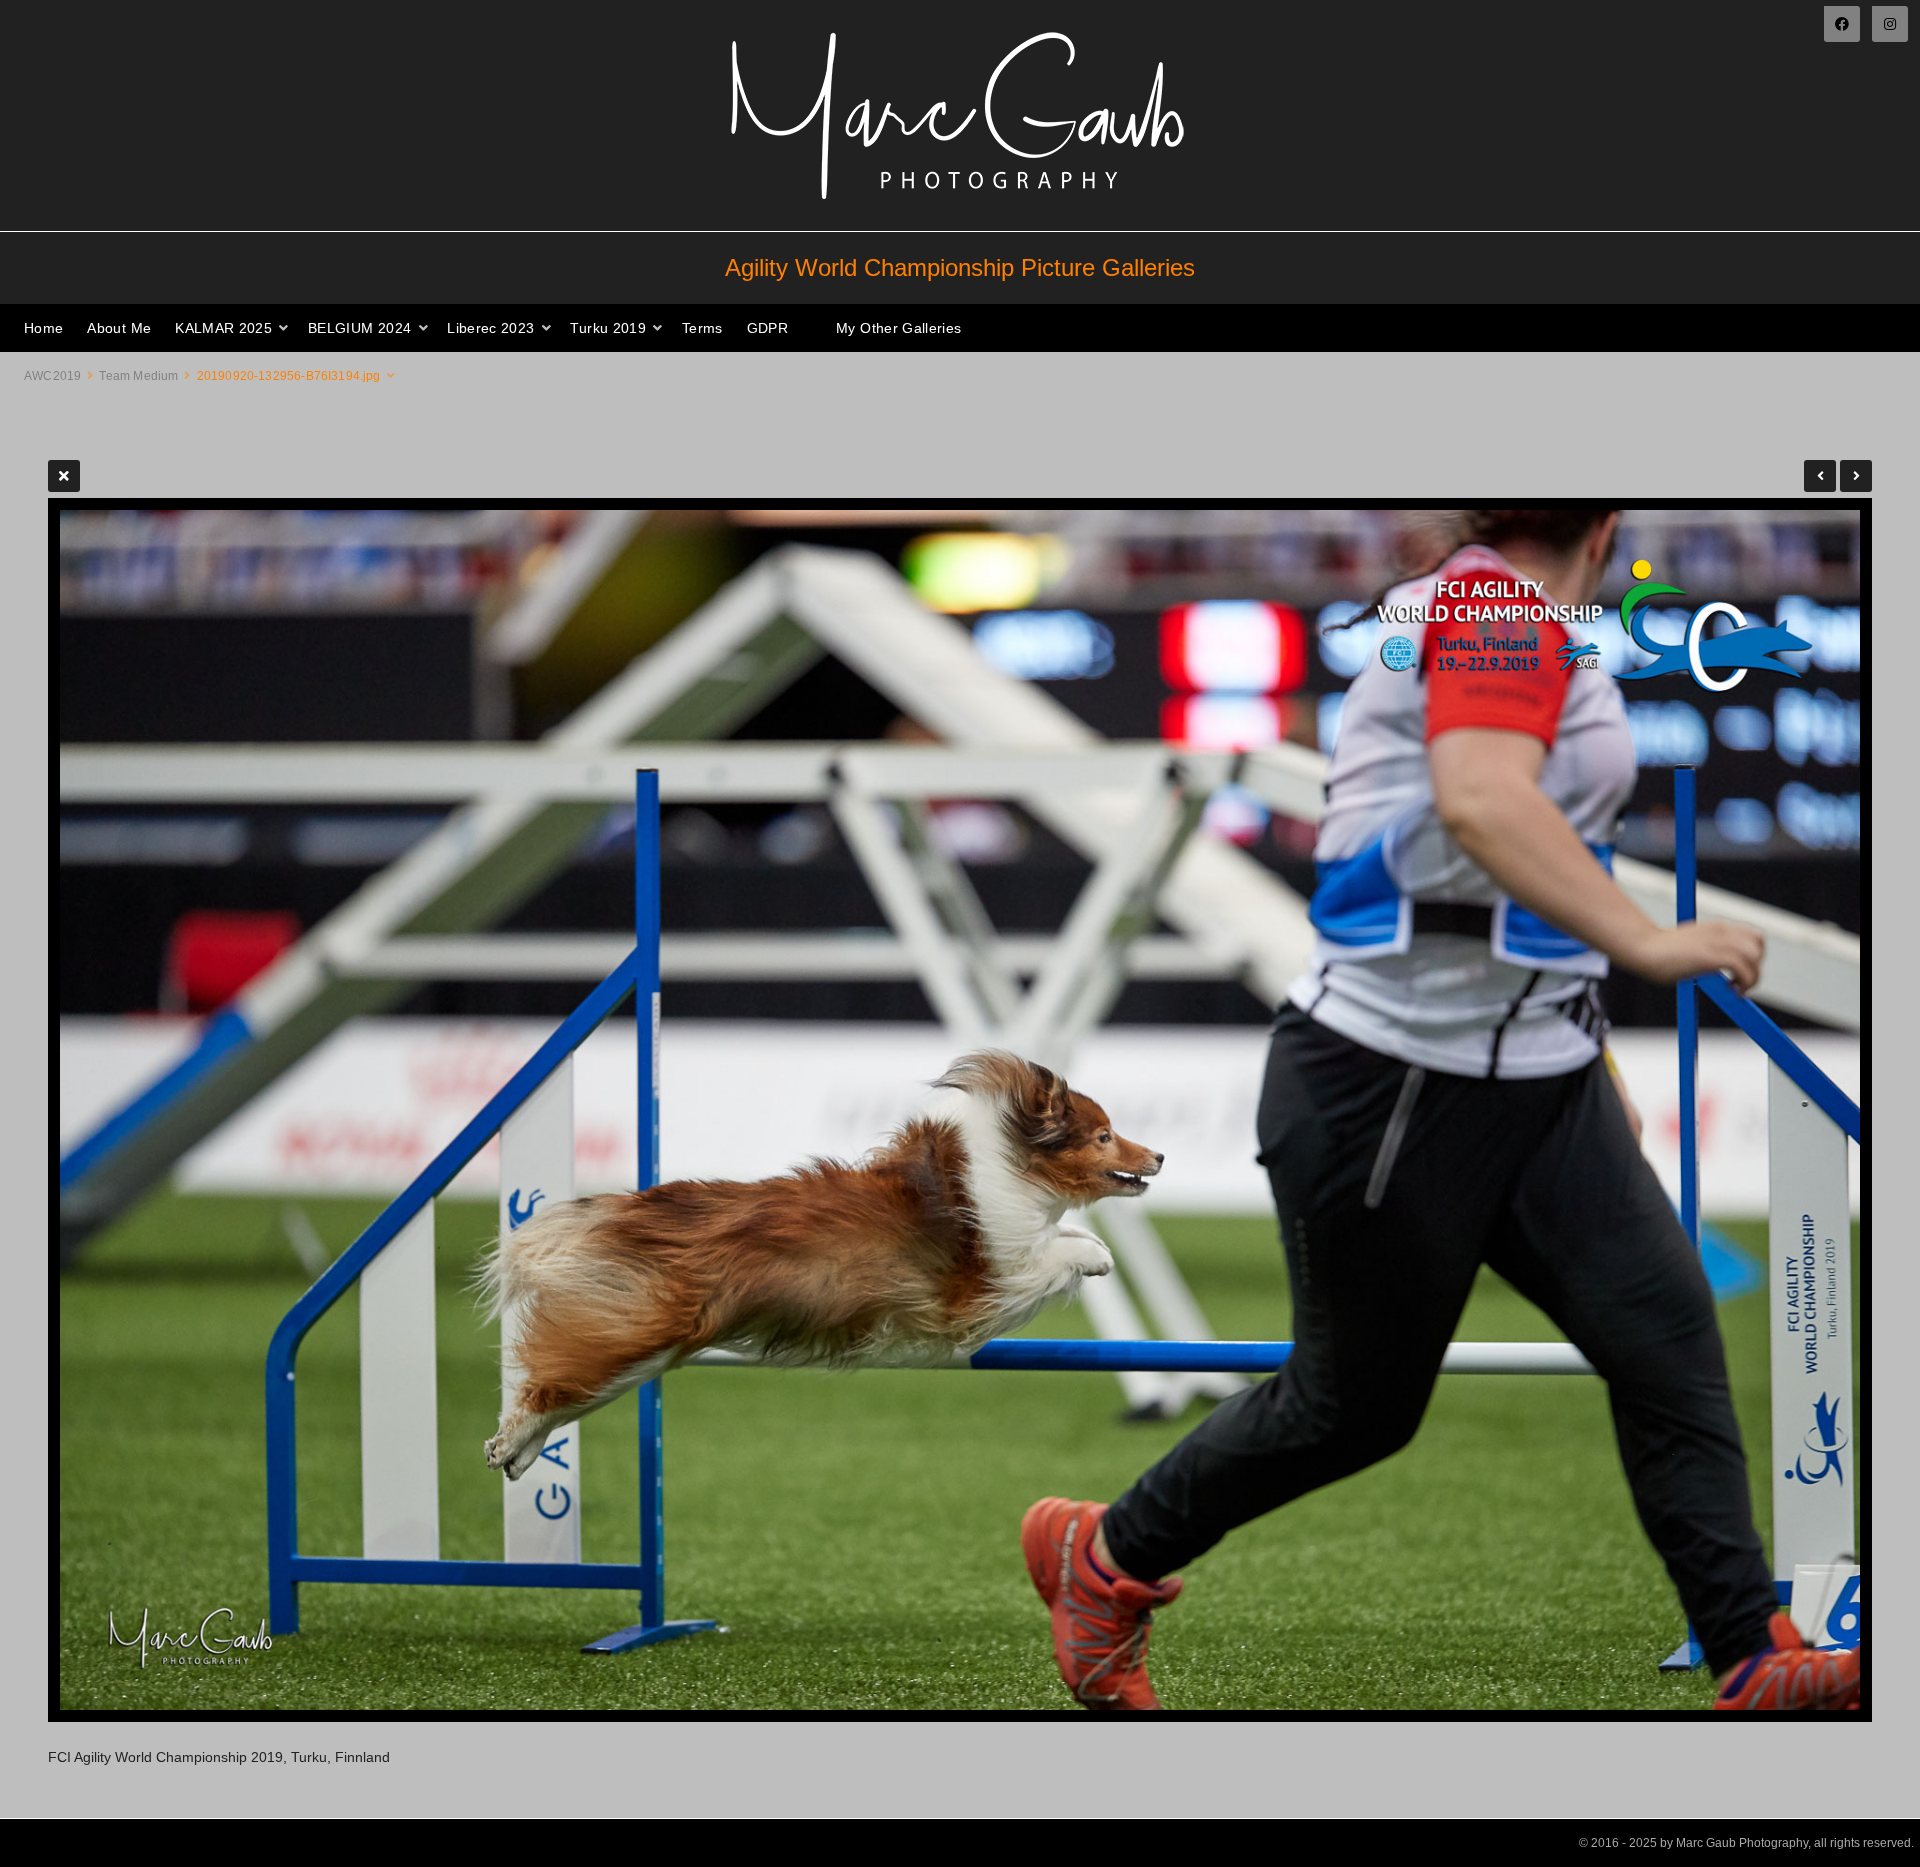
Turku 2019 (608, 328)
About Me (119, 328)
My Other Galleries (898, 328)
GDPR (767, 328)
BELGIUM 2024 (359, 328)
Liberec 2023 (490, 328)
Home (43, 328)
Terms (702, 328)
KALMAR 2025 (223, 328)
